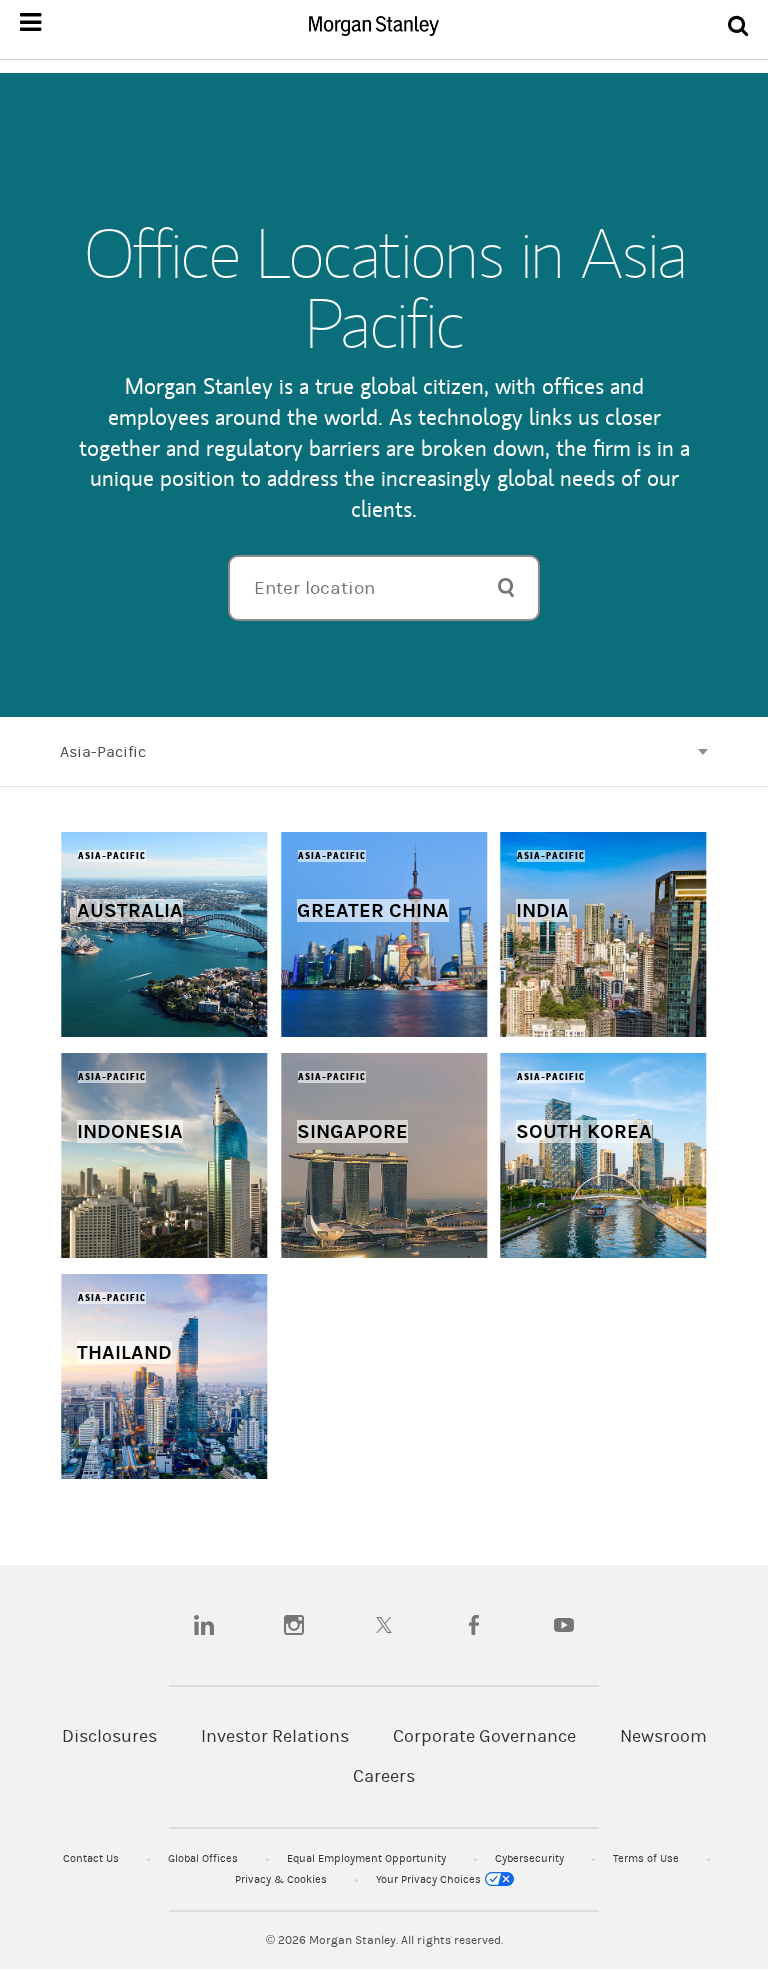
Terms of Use (647, 1858)
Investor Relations (275, 1736)
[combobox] (384, 588)
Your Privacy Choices (430, 1879)
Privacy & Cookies (282, 1879)
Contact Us (92, 1858)
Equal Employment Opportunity (368, 1858)
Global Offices (204, 1858)
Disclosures (109, 1736)
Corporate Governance (484, 1736)
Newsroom (663, 1736)
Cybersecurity (531, 1858)
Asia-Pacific (103, 752)
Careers (384, 1776)
